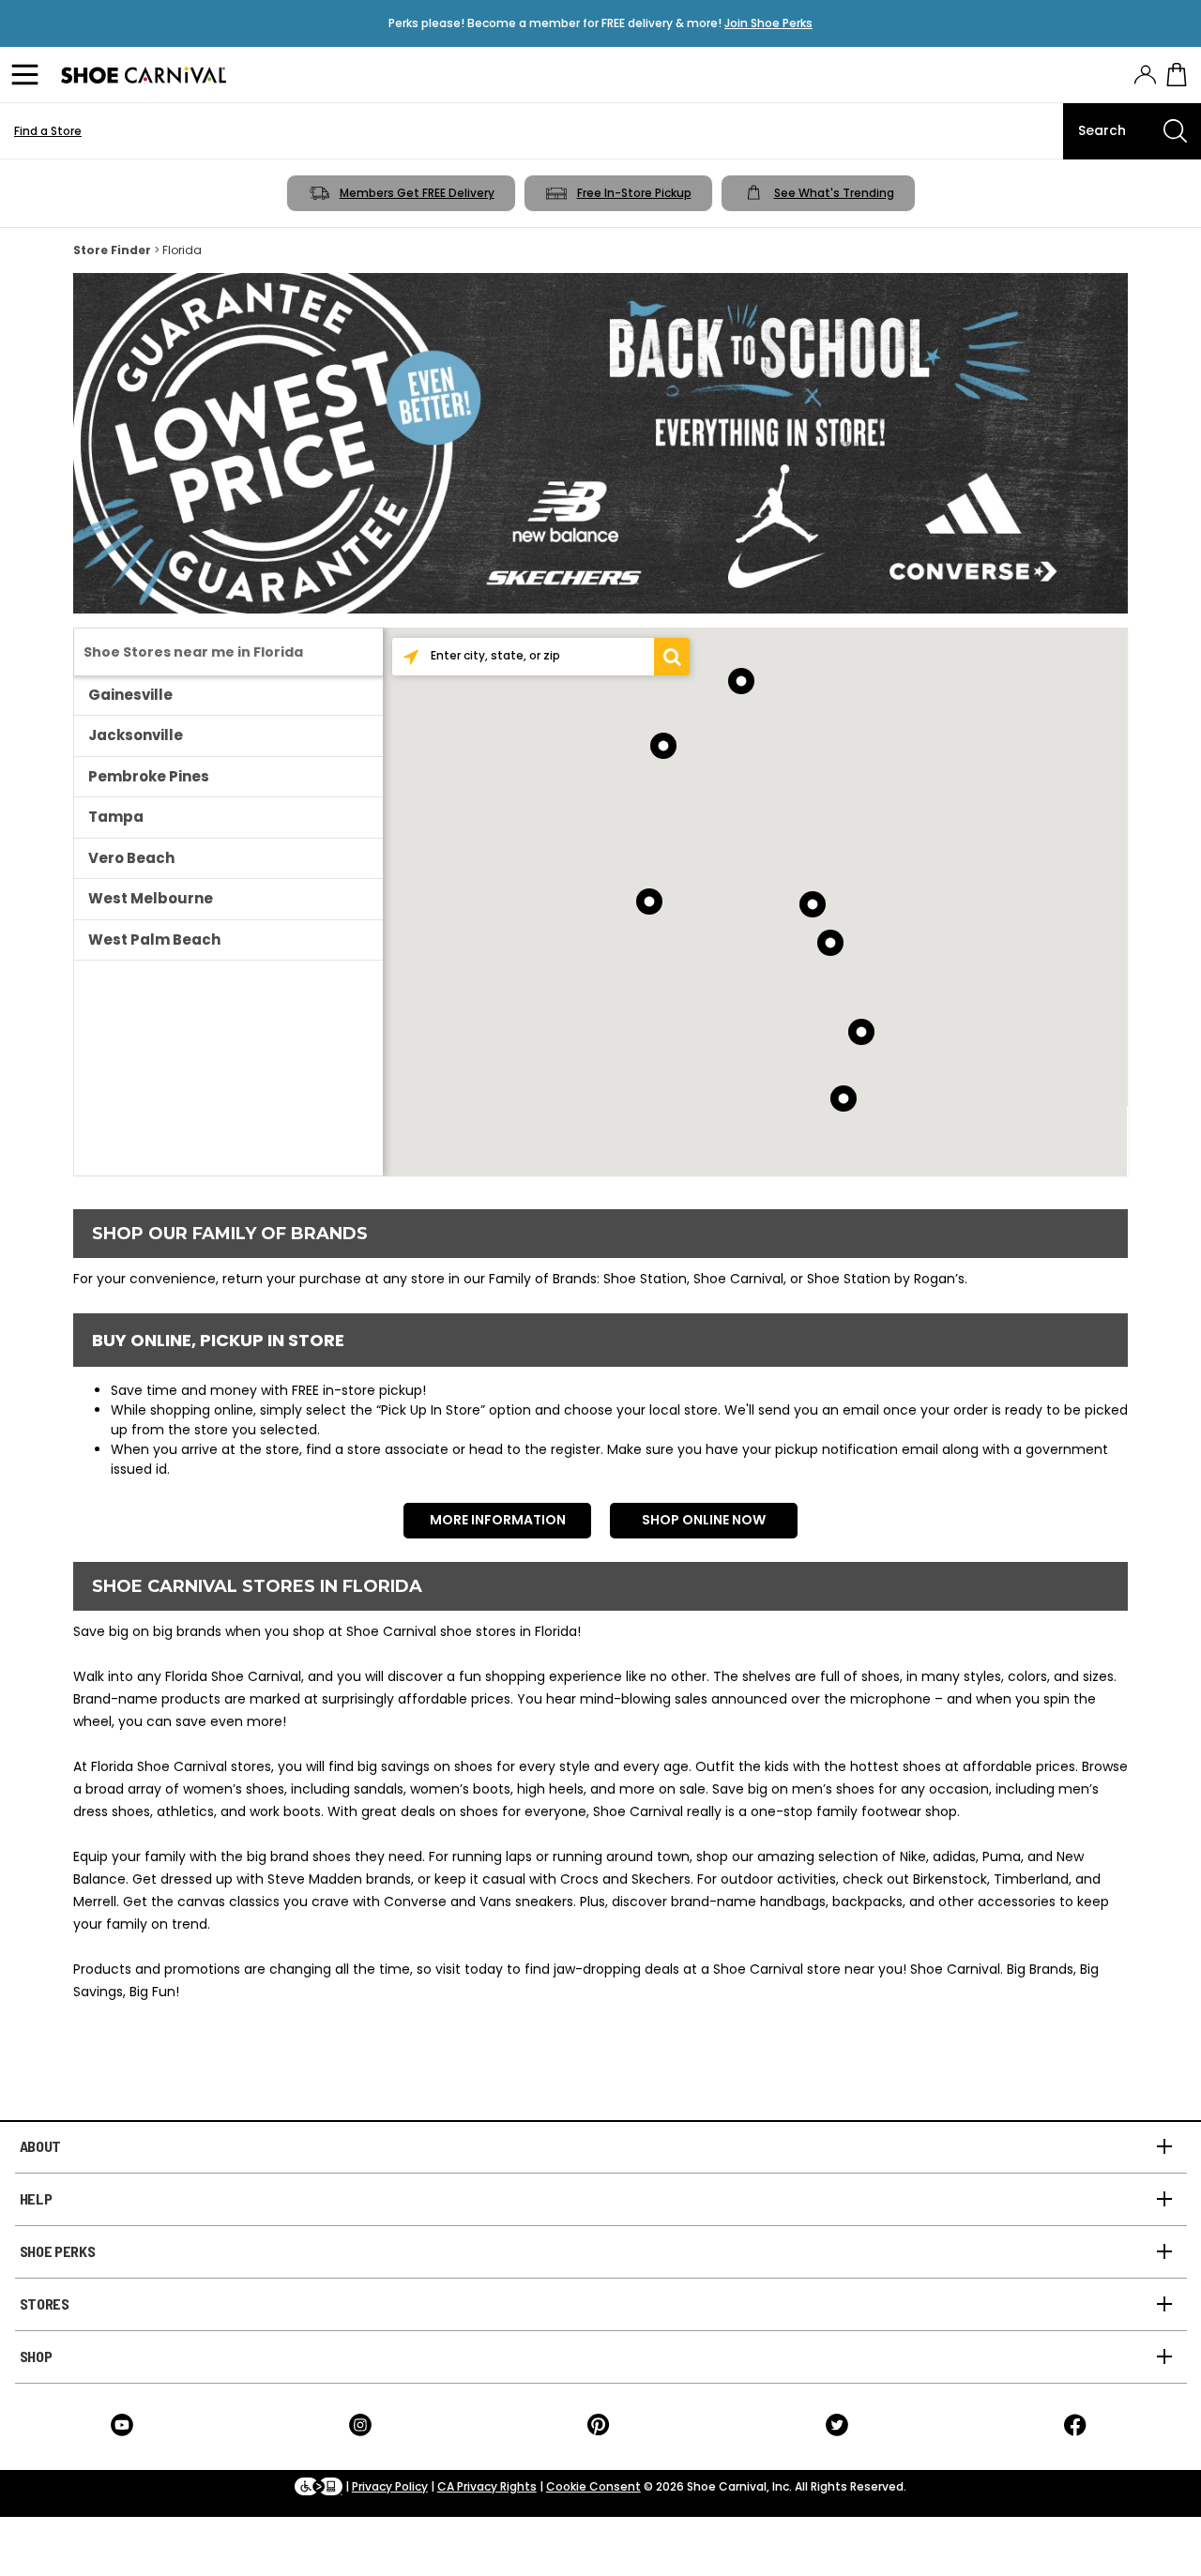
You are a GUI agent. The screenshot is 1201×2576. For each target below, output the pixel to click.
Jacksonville (136, 735)
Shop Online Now (704, 1520)
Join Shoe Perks (768, 23)
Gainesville (130, 695)
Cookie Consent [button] (593, 2486)
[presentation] (1145, 75)
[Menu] (28, 75)
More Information (498, 1520)
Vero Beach (131, 858)
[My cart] (1177, 75)
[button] (672, 657)
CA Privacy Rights (487, 2486)
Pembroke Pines (149, 776)
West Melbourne (151, 898)
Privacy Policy (390, 2486)
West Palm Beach (154, 939)
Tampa (116, 817)
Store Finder (112, 250)
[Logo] (144, 75)
